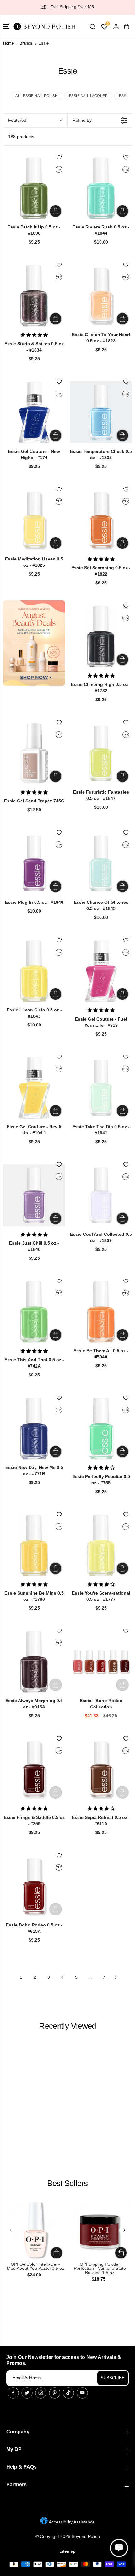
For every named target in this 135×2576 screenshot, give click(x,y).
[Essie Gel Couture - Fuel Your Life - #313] (101, 971)
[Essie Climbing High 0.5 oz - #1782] (101, 636)
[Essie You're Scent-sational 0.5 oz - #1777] (101, 1545)
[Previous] (11, 2230)
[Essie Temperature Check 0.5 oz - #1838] (101, 412)
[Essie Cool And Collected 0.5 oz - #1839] (101, 1195)
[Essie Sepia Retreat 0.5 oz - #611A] (101, 1769)
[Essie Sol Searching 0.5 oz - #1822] (101, 520)
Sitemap (67, 2551)
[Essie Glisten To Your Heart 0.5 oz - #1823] (101, 296)
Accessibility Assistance (71, 2522)
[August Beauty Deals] (34, 643)
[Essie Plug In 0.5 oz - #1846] (34, 863)
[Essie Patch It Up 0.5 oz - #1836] (34, 188)
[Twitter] (27, 2393)
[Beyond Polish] (44, 26)
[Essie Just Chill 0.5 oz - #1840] (34, 1195)
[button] (6, 26)
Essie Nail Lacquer (89, 96)
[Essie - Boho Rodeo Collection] (101, 1662)
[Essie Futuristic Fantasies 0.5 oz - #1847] (101, 753)
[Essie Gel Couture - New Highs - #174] (34, 412)
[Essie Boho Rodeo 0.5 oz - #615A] (34, 1886)
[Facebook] (13, 2393)
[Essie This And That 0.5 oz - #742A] (34, 1312)
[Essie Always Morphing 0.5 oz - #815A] (34, 1662)
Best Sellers (67, 2183)
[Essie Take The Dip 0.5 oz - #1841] (101, 1088)
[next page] (116, 1977)
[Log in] (116, 26)
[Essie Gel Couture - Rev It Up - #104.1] (34, 1088)
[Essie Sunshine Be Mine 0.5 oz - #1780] (34, 1545)
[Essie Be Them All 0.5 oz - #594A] (101, 1312)
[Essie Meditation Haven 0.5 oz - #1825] (34, 520)
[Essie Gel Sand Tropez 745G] (34, 753)
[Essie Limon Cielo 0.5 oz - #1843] (34, 971)
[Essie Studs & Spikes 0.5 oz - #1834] (34, 296)
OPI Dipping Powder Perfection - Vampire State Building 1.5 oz (100, 2269)
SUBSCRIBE (113, 2378)
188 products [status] (21, 137)
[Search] (92, 26)
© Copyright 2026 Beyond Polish (68, 2536)
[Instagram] (41, 2393)
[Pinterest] (55, 2393)
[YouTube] (82, 2393)
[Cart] (127, 26)
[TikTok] (68, 2393)
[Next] (124, 2230)
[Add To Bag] (56, 211)
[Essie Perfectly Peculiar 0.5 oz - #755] (101, 1429)
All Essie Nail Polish (37, 96)
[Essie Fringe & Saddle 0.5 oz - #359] (34, 1769)
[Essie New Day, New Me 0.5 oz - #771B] (34, 1429)
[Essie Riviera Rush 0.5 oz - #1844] (101, 188)
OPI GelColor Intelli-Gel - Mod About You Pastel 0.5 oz (35, 2267)
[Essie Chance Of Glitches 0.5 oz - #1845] (101, 863)
